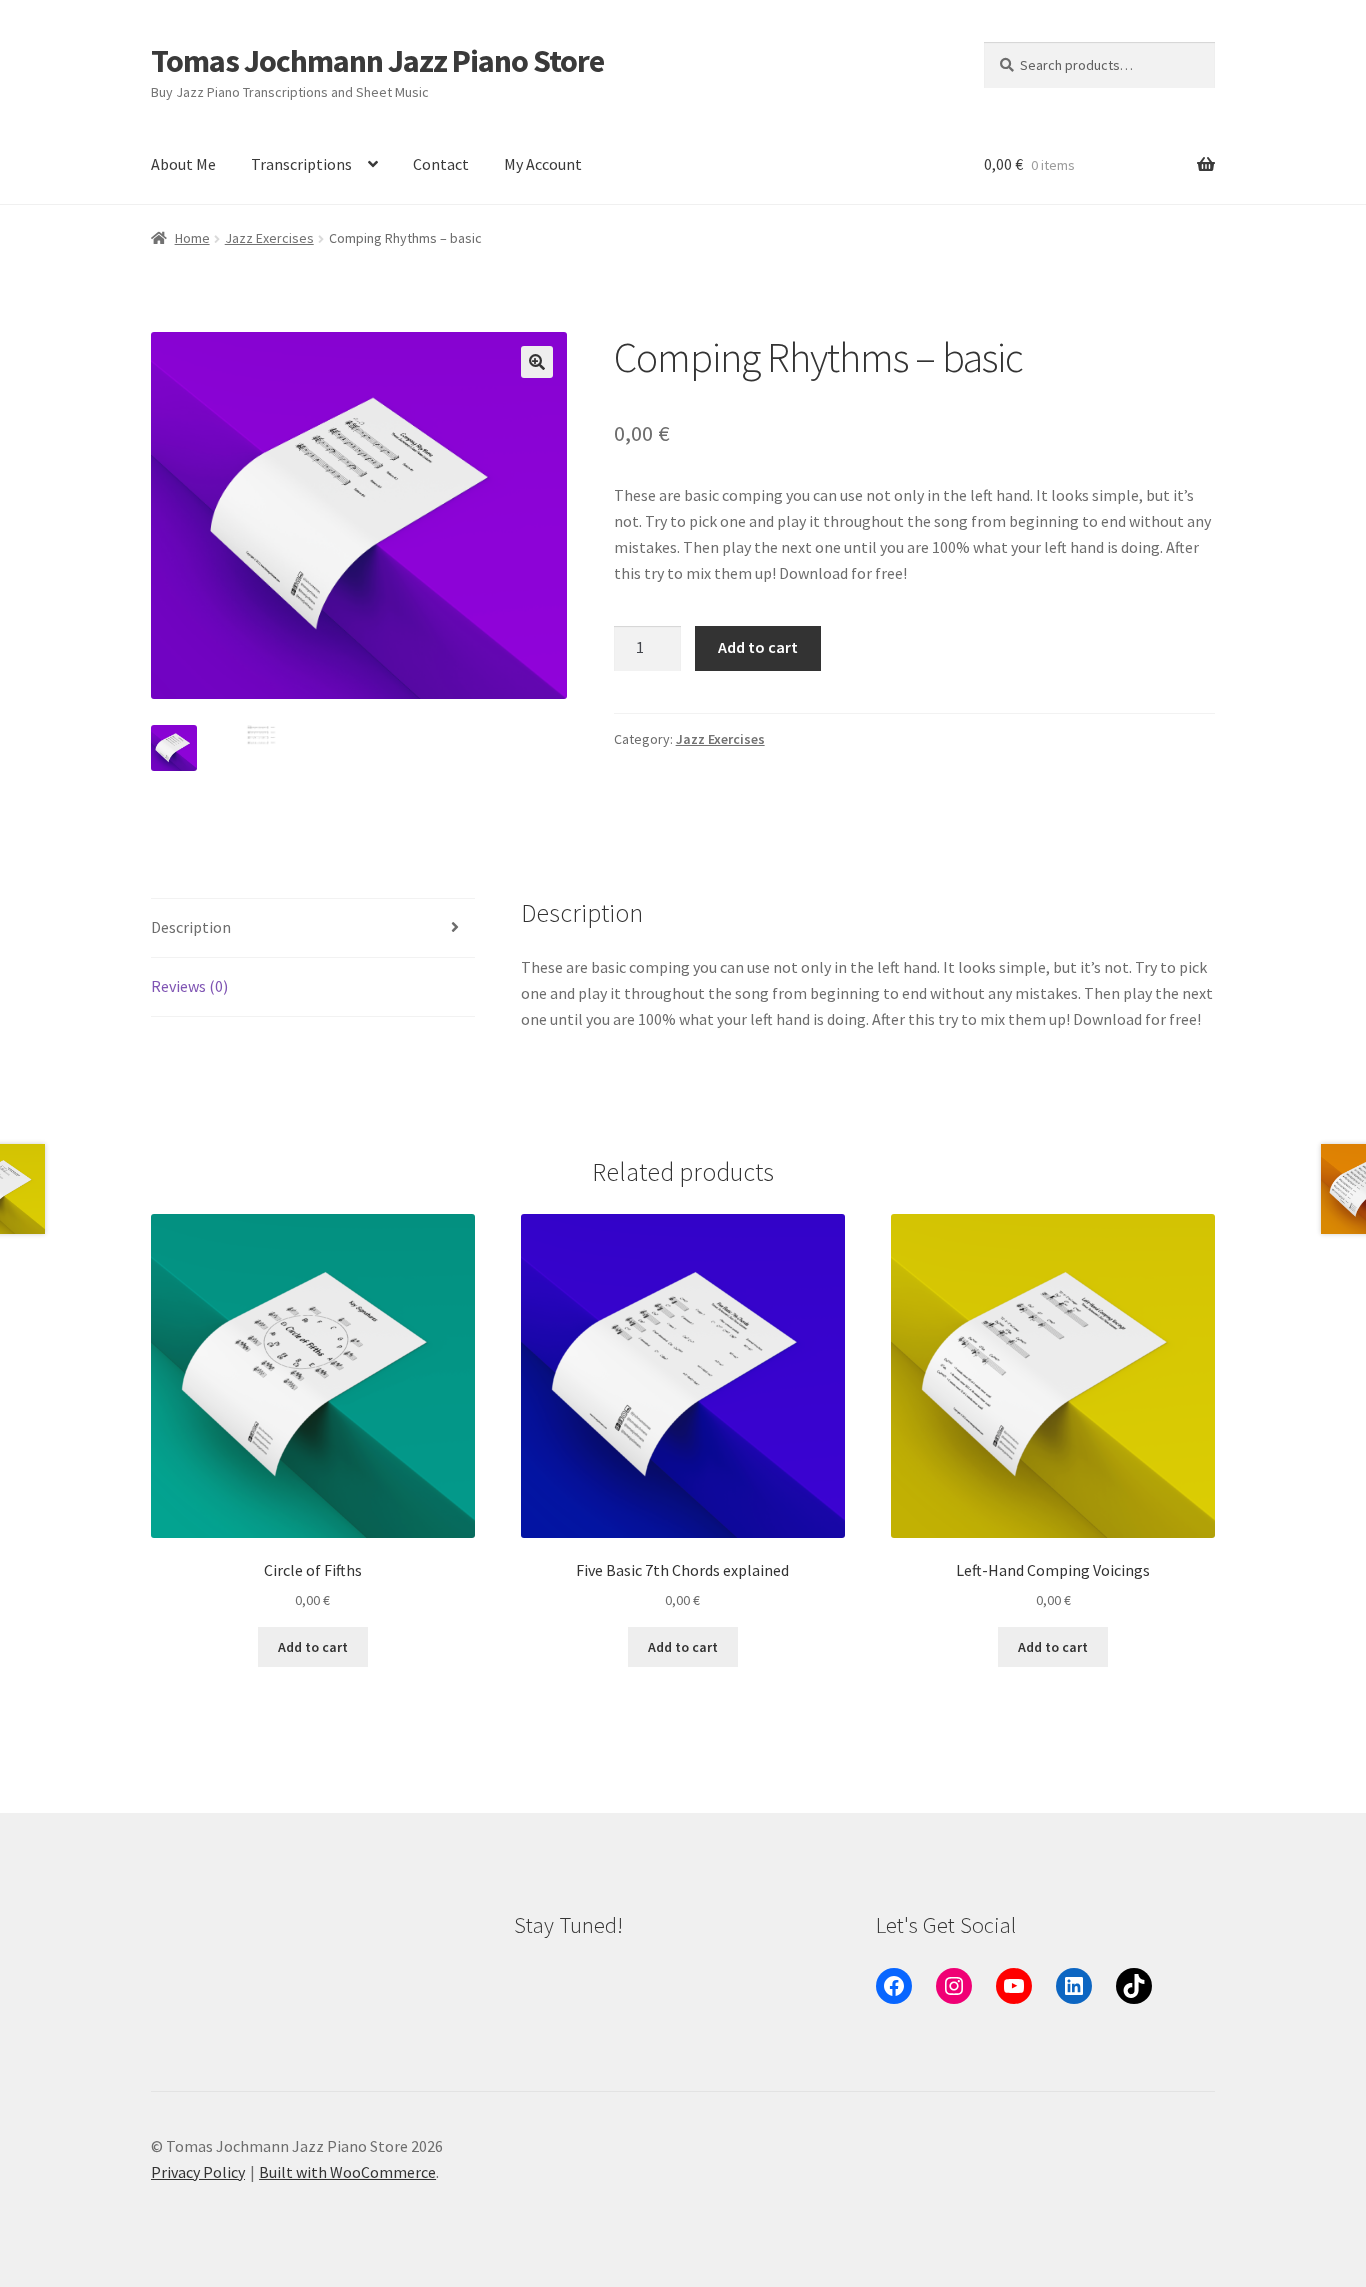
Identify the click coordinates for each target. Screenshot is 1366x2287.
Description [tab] (191, 927)
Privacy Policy (198, 2172)
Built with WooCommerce (347, 2172)
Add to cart (758, 647)
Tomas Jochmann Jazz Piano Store (377, 61)
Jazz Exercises (269, 238)
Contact (441, 164)
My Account (543, 164)
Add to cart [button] (313, 1647)
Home (192, 238)
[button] (537, 362)
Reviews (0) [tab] (189, 986)
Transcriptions (301, 164)
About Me (183, 164)
